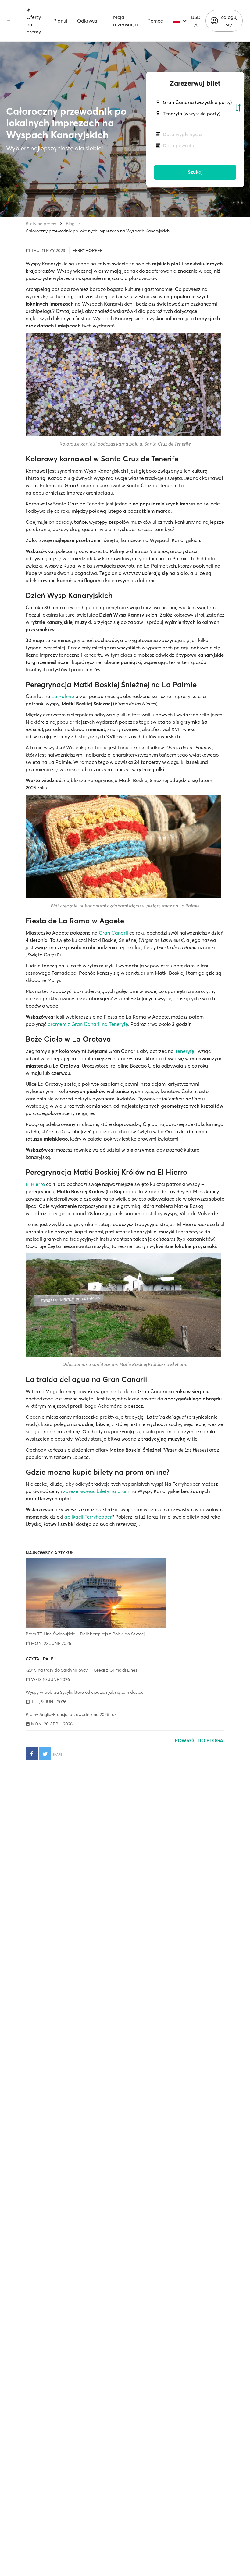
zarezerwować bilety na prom (96, 1491)
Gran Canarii (113, 933)
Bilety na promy (41, 224)
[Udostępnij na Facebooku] (32, 1754)
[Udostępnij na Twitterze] (45, 1754)
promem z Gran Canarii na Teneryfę (88, 1024)
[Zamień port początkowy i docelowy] (238, 108)
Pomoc (155, 21)
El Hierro (35, 1184)
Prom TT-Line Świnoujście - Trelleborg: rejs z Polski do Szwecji (86, 1634)
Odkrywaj (88, 21)
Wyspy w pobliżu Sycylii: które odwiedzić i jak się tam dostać (84, 1692)
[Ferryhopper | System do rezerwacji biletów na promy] (9, 21)
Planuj (60, 21)
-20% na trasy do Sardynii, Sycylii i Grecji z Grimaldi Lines (81, 1670)
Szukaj (195, 172)
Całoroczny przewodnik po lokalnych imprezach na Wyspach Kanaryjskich (98, 231)
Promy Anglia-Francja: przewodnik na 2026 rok (71, 1714)
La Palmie (63, 696)
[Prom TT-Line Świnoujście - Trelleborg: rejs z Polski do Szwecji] (125, 1593)
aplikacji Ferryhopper (88, 1517)
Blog (70, 224)
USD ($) (196, 21)
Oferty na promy (34, 24)
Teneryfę (185, 1051)
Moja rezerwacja (125, 21)
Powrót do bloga (200, 1740)
